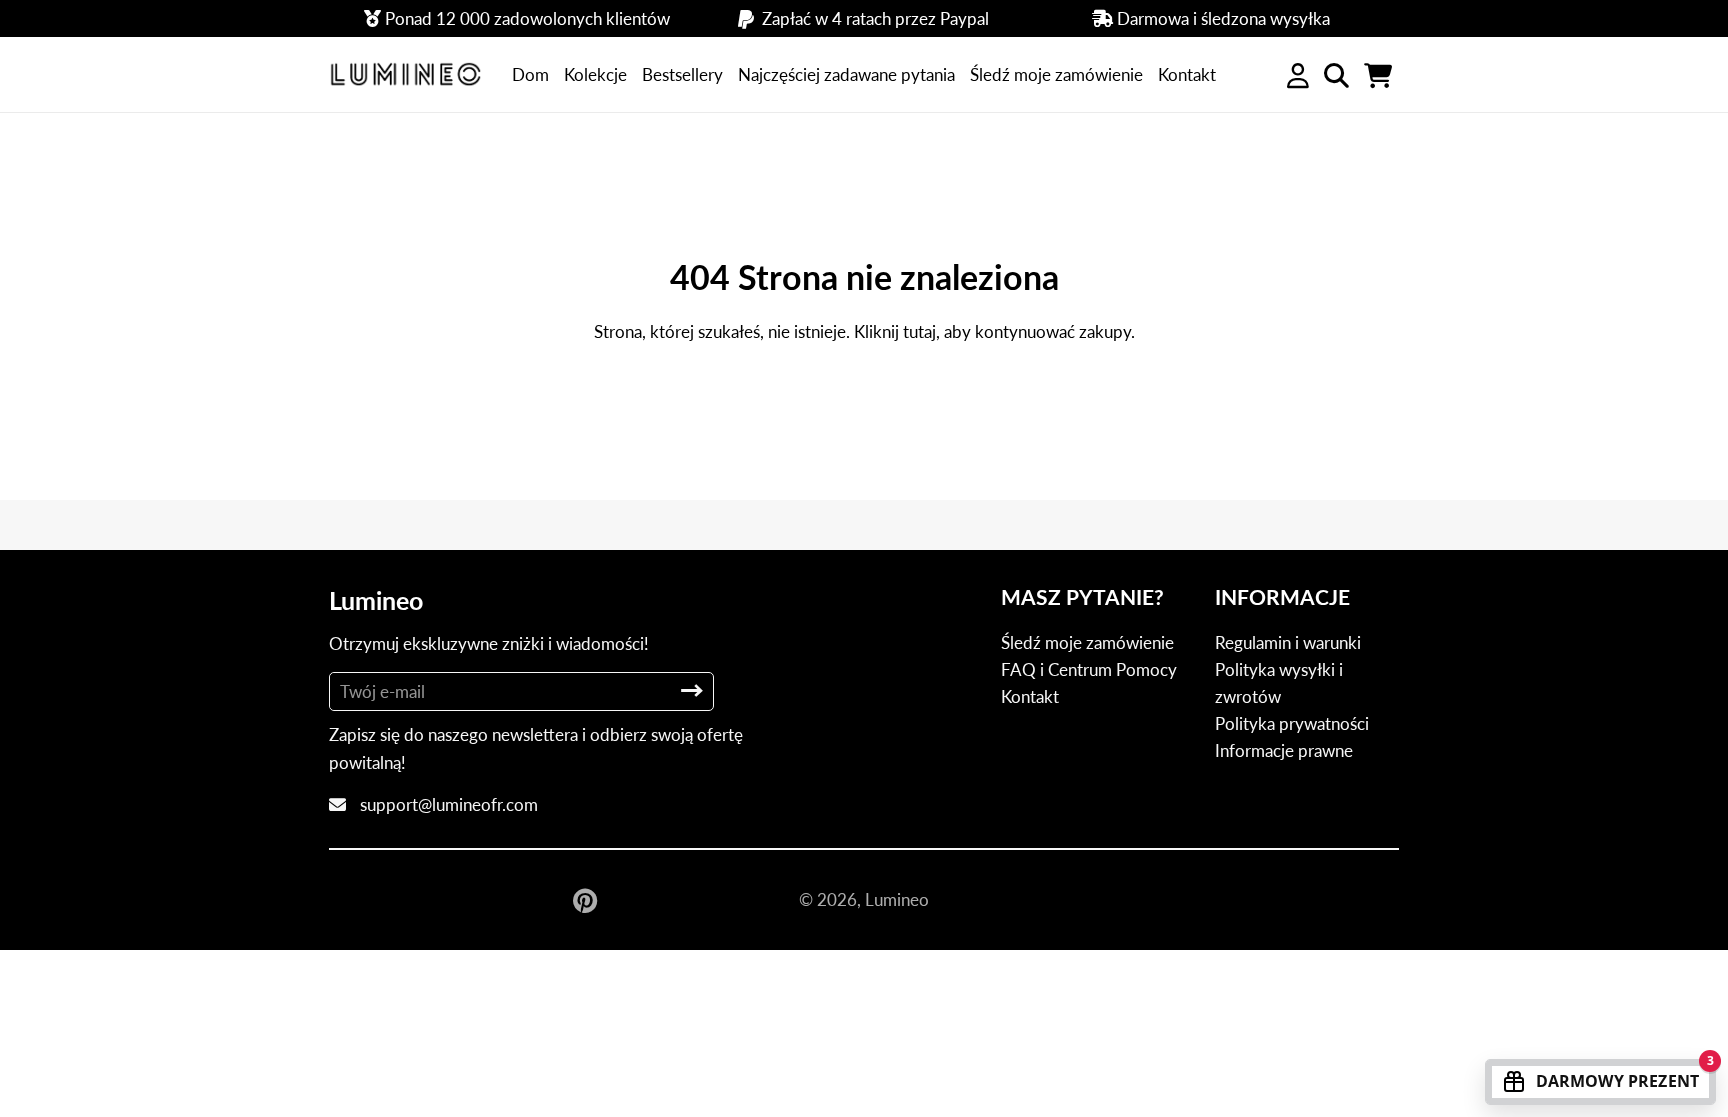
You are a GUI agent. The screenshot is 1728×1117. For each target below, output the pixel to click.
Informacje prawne (1284, 750)
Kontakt (1187, 74)
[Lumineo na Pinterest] (587, 900)
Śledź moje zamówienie (1056, 74)
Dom (530, 74)
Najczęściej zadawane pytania (846, 74)
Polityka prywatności (1292, 723)
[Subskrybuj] (692, 690)
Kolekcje (595, 74)
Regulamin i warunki (1288, 642)
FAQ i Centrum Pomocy (1089, 669)
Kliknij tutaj (895, 331)
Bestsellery (682, 74)
